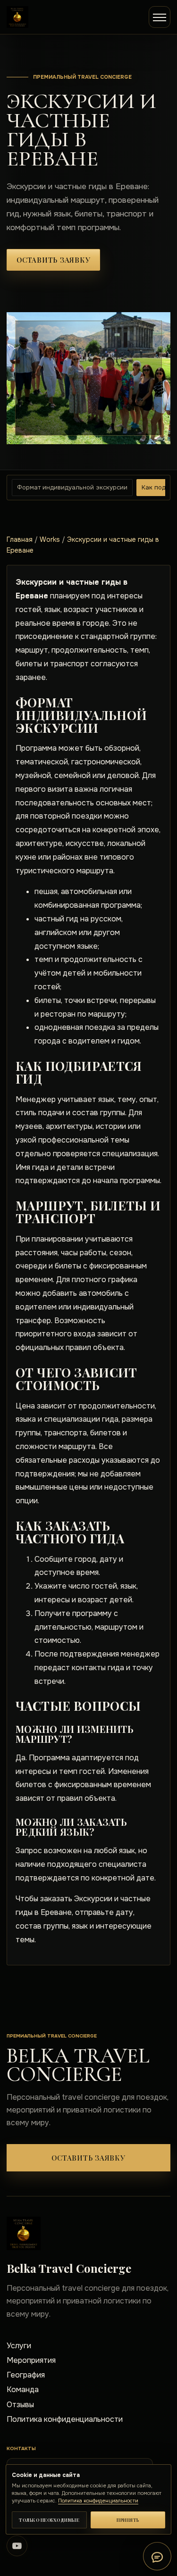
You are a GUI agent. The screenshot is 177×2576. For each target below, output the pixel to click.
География (26, 2375)
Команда (23, 2390)
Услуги (19, 2346)
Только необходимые (49, 2520)
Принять (128, 2520)
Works (50, 539)
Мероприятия (31, 2360)
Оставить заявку (53, 260)
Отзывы (20, 2405)
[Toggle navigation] (160, 17)
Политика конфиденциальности (65, 2419)
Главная (20, 539)
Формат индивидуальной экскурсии (72, 487)
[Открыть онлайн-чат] (157, 2556)
